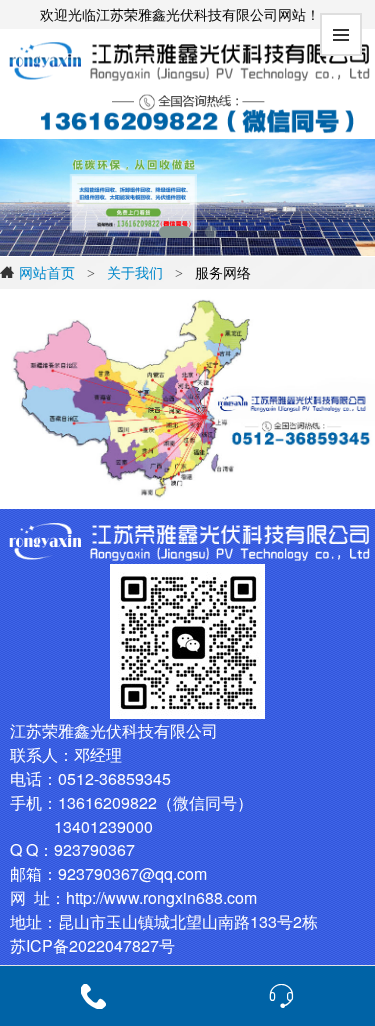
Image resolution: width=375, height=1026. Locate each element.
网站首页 (47, 272)
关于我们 (135, 272)
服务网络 (223, 272)
